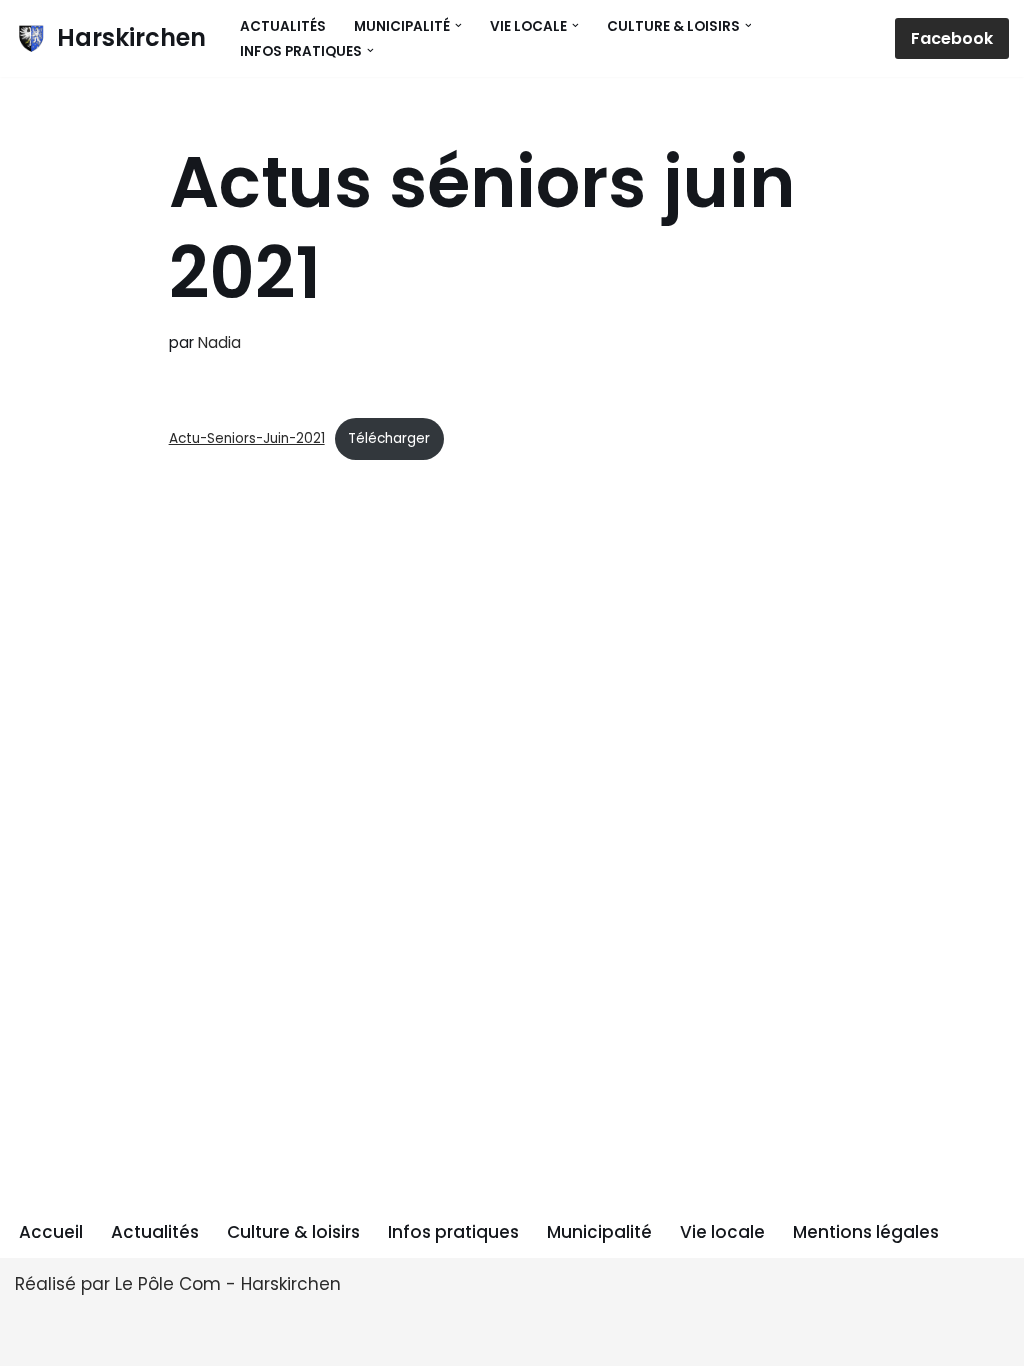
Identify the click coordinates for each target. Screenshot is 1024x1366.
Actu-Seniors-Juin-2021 (247, 438)
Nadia (219, 342)
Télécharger (389, 438)
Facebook (952, 38)
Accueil (51, 1232)
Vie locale (722, 1232)
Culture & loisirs (293, 1232)
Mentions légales (866, 1232)
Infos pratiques (453, 1232)
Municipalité (599, 1232)
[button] (458, 25)
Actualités (283, 26)
